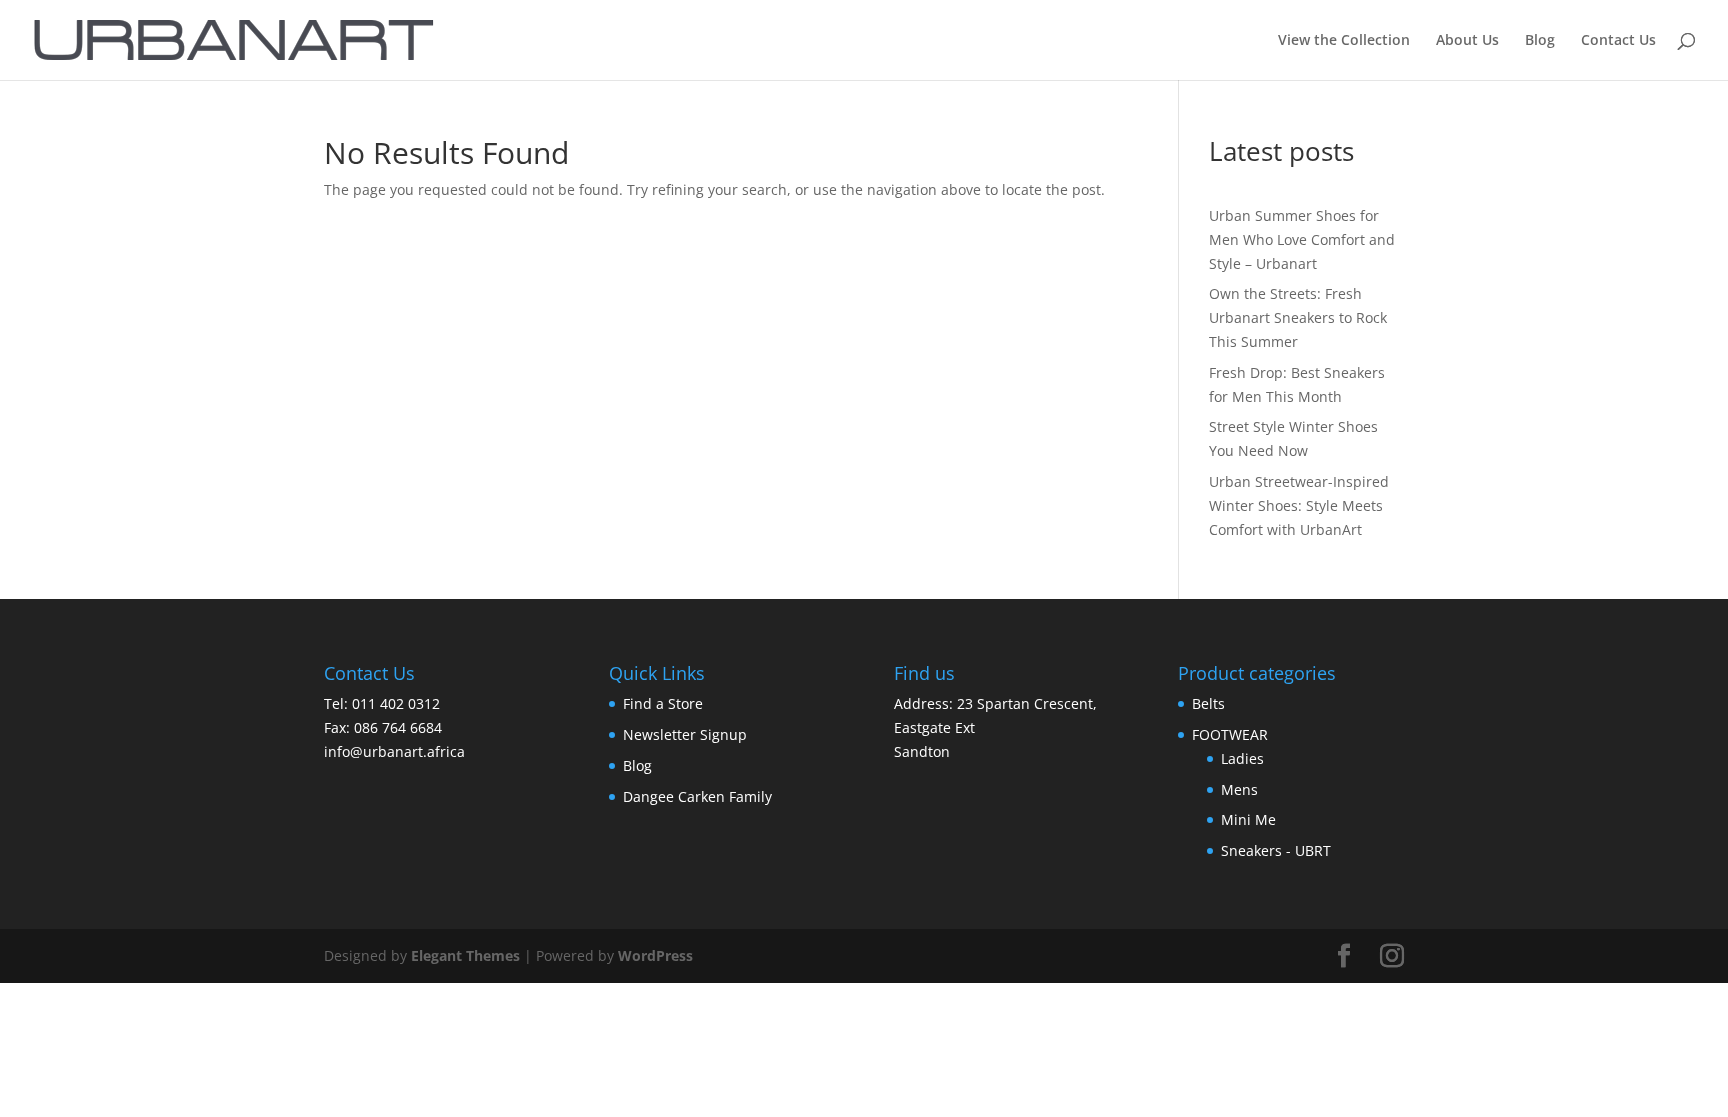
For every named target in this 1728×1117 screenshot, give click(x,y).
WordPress (655, 955)
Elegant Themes (465, 955)
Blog (1540, 41)
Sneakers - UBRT (1276, 850)
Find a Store (663, 703)
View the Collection (1344, 41)
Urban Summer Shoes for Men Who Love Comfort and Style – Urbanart (1302, 239)
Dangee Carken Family (697, 796)
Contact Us (1618, 41)
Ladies (1242, 758)
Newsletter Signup (685, 734)
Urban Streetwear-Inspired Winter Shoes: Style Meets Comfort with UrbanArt (1299, 505)
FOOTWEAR (1230, 734)
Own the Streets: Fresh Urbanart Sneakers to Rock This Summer (1298, 317)
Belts (1208, 703)
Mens (1239, 789)
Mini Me (1248, 819)
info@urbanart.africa (394, 751)
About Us (1467, 41)
